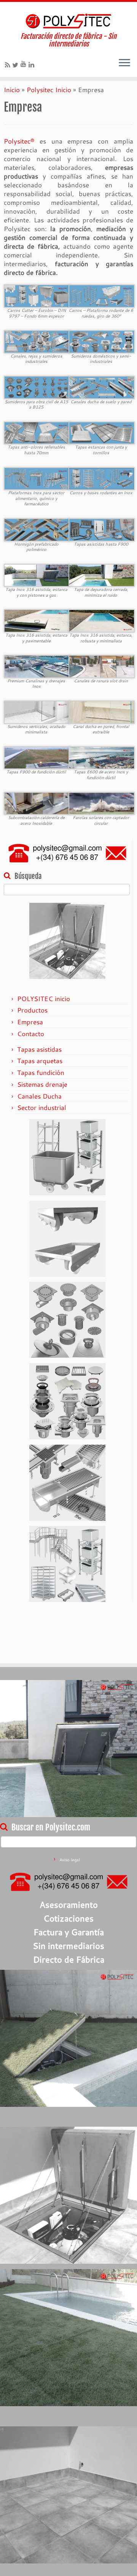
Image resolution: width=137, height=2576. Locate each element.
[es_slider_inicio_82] (102, 478)
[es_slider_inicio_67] (102, 666)
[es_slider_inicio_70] (37, 341)
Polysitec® (19, 141)
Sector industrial (42, 1108)
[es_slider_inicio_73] (37, 574)
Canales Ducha (39, 1096)
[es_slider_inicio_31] (102, 757)
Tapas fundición (41, 1072)
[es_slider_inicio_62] (102, 341)
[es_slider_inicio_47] (102, 803)
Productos (32, 1010)
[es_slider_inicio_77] (37, 478)
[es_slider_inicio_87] (102, 295)
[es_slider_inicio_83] (37, 386)
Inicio (12, 90)
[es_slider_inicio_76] (102, 432)
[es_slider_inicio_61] (102, 386)
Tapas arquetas (40, 1061)
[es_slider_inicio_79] (37, 620)
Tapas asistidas (39, 1049)
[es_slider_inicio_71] (102, 574)
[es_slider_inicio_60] (37, 666)
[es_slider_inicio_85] (37, 295)
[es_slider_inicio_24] (37, 757)
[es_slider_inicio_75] (37, 432)
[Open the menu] (124, 63)
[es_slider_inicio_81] (37, 529)
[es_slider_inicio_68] (102, 711)
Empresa (30, 1022)
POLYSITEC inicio (44, 999)
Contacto (31, 1034)
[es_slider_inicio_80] (102, 620)
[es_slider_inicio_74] (102, 529)
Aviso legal (70, 1860)
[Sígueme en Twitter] (16, 65)
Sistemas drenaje (42, 1084)
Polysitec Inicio (49, 90)
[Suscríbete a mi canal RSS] (9, 65)
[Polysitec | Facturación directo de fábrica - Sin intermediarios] (68, 21)
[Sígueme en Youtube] (25, 64)
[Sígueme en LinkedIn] (33, 65)
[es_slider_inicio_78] (37, 803)
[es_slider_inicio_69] (37, 711)
